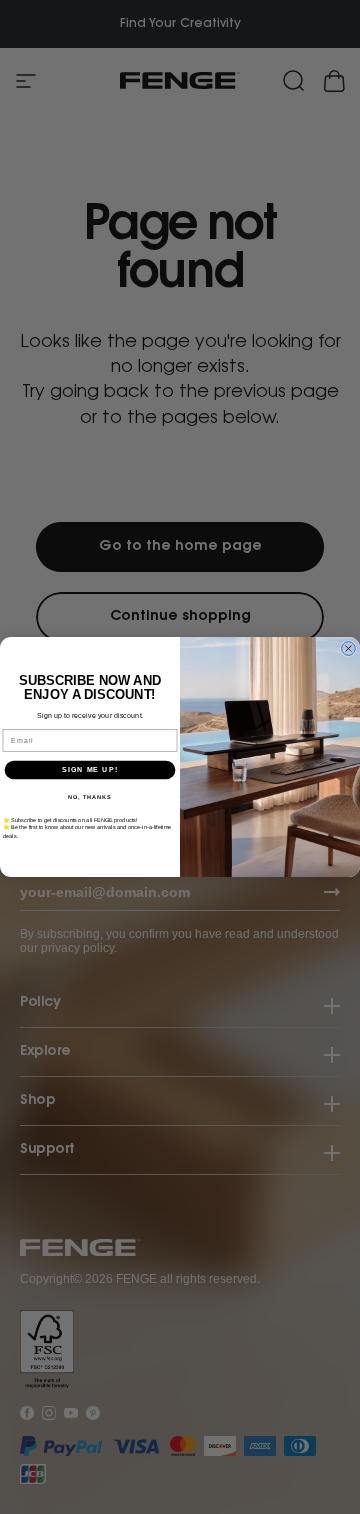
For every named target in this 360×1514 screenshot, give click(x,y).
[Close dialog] (349, 649)
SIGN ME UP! (90, 770)
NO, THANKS (90, 797)
